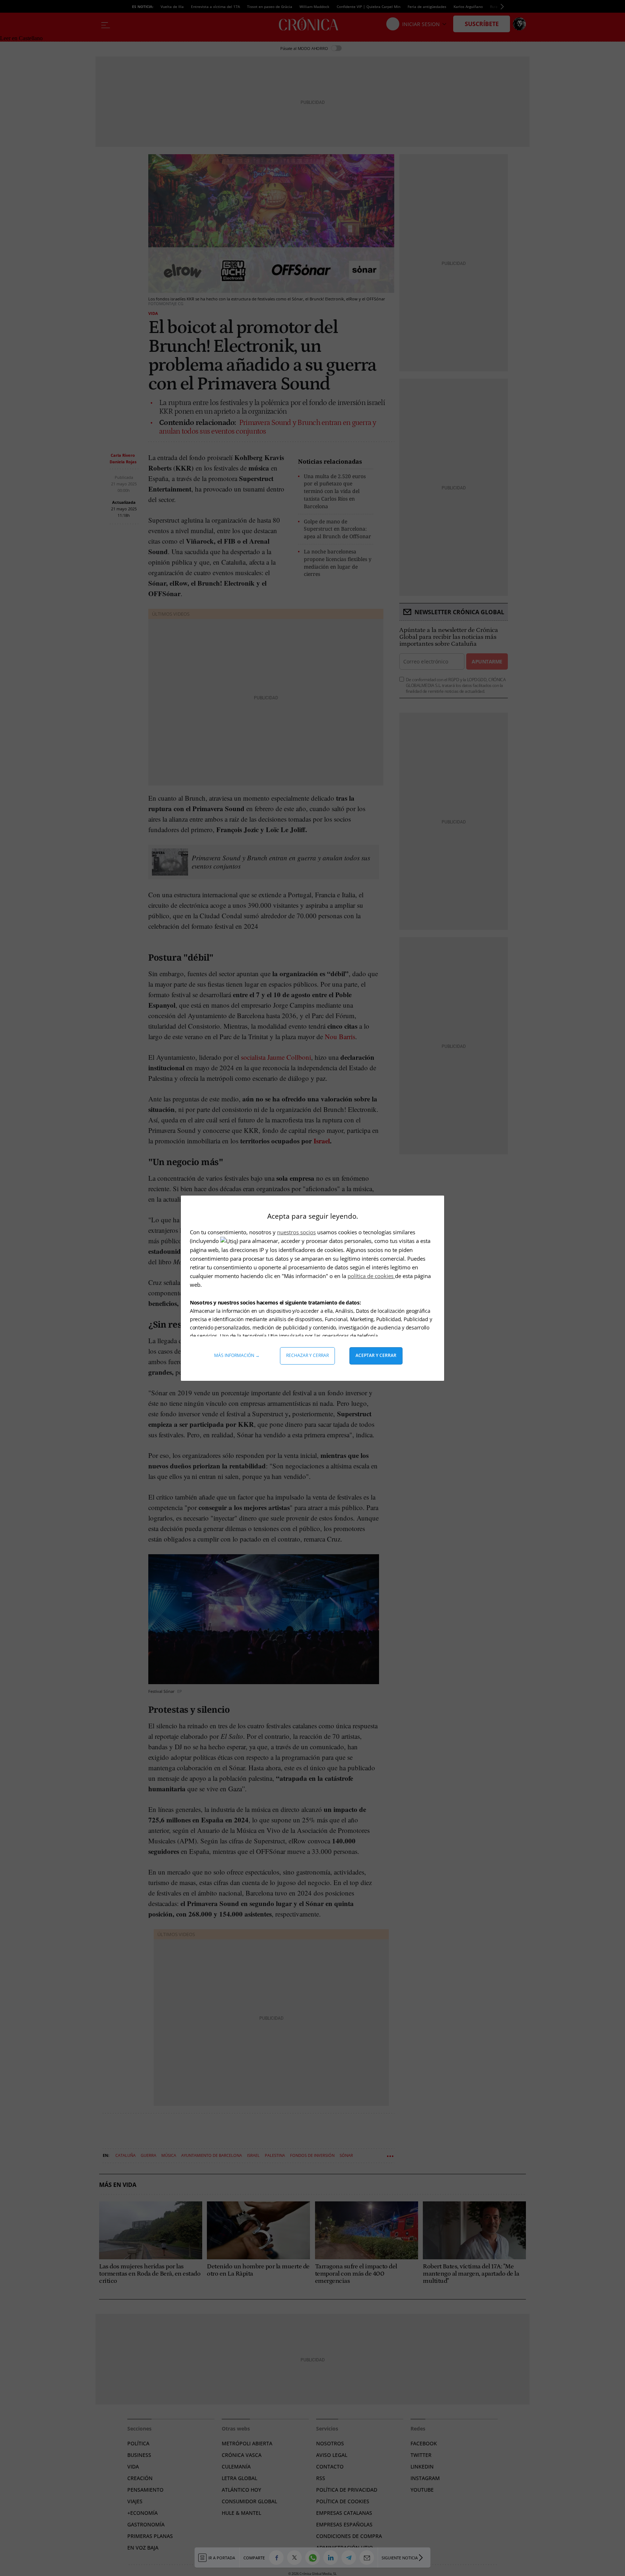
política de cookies (371, 1276)
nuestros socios (296, 1232)
